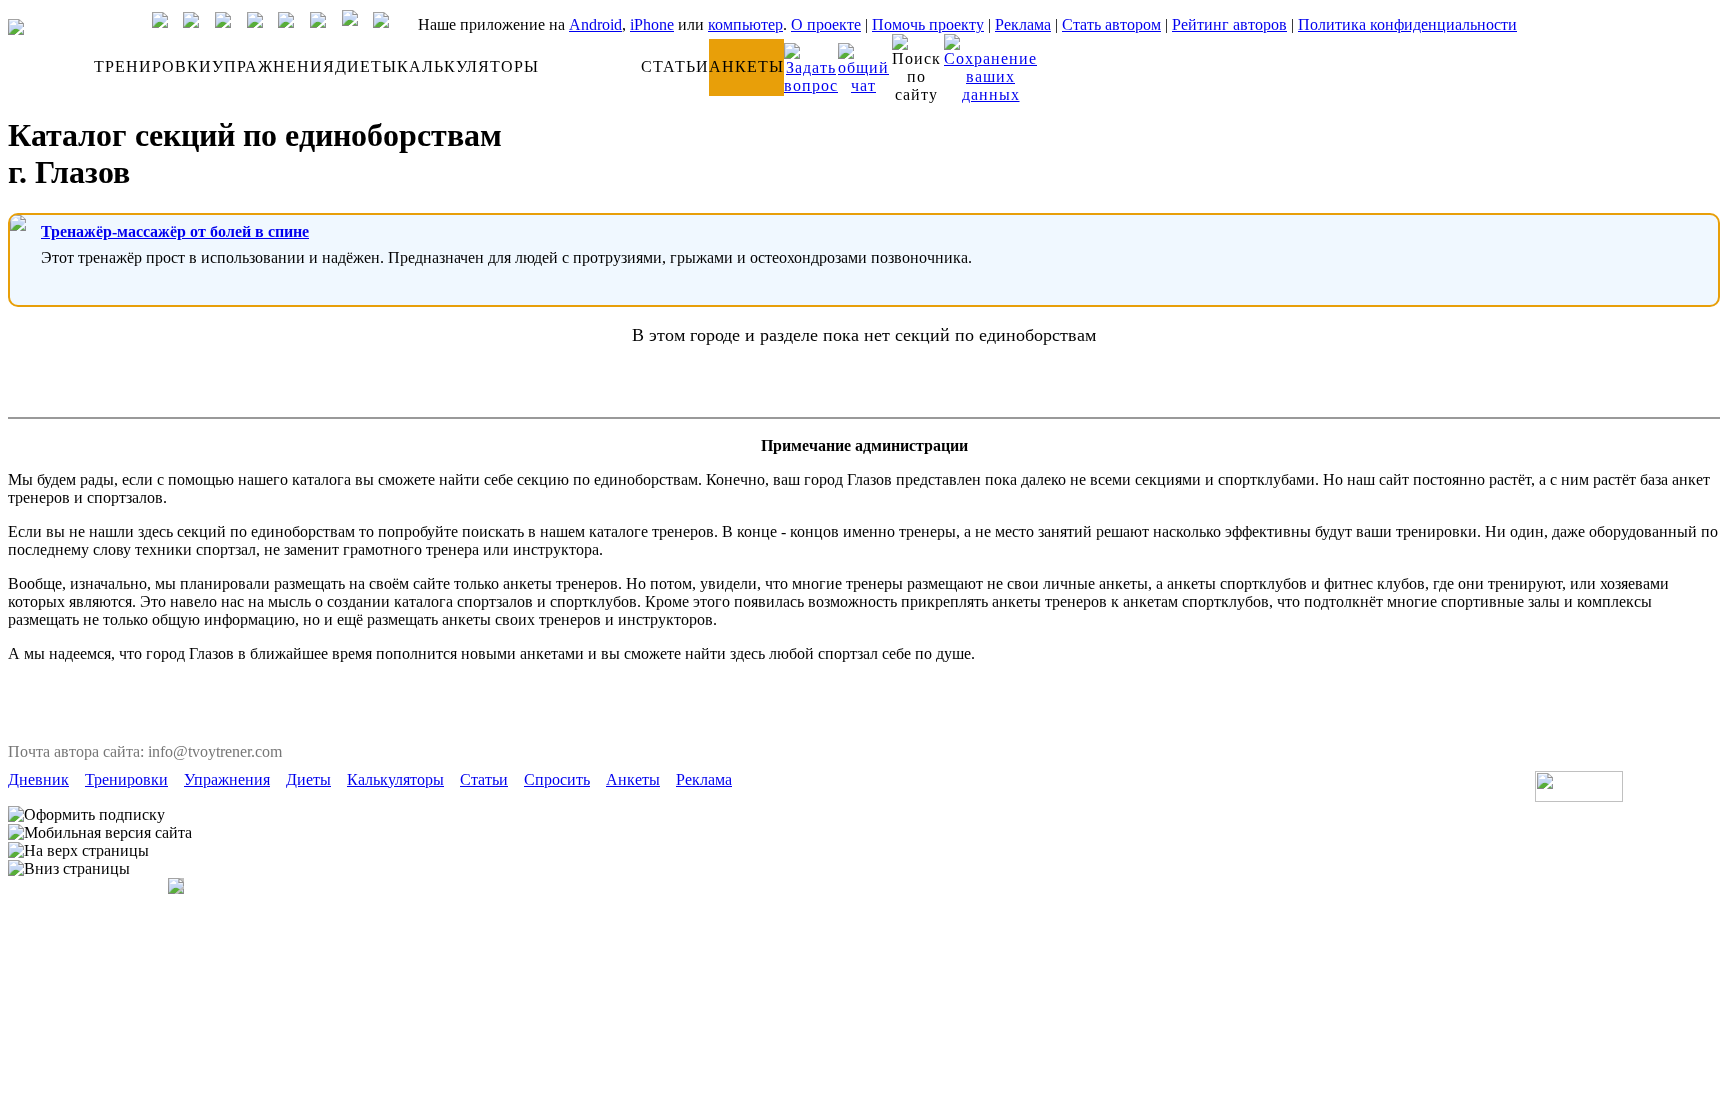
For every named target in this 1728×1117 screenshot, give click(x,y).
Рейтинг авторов (1229, 24)
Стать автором (1111, 24)
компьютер (745, 24)
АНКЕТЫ (746, 66)
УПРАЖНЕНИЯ (273, 66)
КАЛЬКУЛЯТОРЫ (468, 66)
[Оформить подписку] (86, 815)
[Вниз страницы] (69, 869)
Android (595, 24)
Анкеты (633, 779)
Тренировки (126, 779)
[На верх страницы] (78, 851)
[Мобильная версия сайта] (100, 833)
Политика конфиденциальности (1407, 24)
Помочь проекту (928, 24)
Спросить (557, 779)
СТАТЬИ (675, 66)
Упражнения (227, 779)
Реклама (1023, 24)
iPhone (652, 24)
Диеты (308, 779)
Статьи (484, 779)
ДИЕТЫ (366, 66)
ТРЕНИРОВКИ (153, 66)
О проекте (826, 24)
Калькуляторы (395, 779)
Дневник (38, 779)
